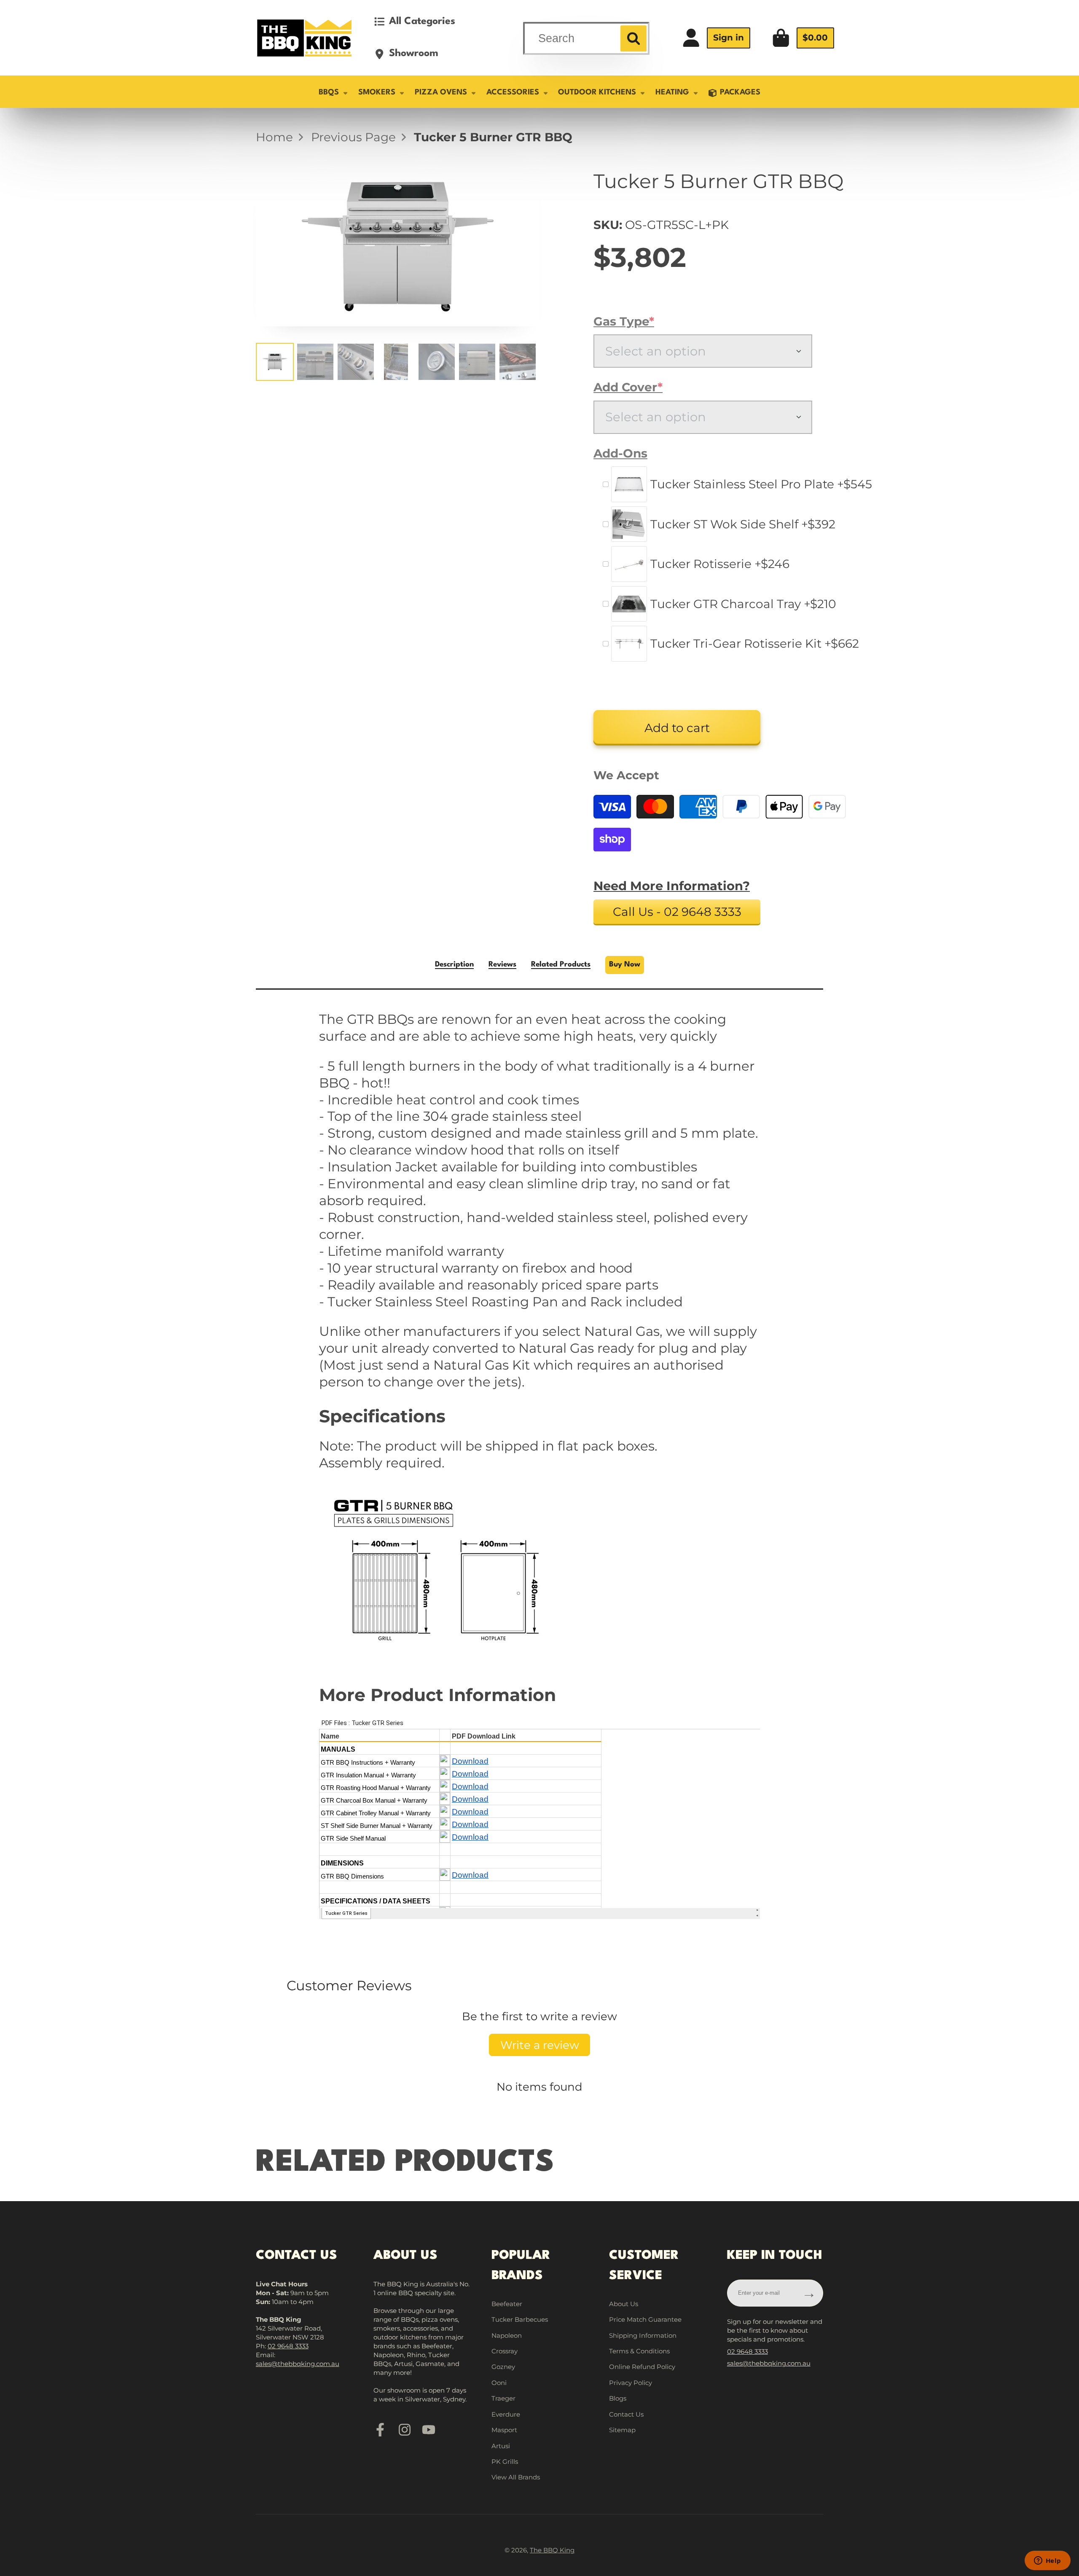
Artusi (501, 2446)
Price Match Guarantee (645, 2319)
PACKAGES (740, 92)
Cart (803, 38)
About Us (624, 2304)
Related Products (561, 965)
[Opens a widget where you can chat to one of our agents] (1047, 2561)
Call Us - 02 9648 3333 (677, 912)
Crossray (505, 2351)
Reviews (502, 965)
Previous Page (353, 137)
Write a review (540, 2045)
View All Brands (516, 2477)
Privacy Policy (631, 2383)
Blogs (618, 2398)
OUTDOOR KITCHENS (597, 92)
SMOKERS (377, 92)
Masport (504, 2430)
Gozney (503, 2367)
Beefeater (507, 2304)
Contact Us (626, 2414)
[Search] (633, 38)
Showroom (414, 54)
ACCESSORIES (513, 92)
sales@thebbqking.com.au (298, 2364)
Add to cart (677, 728)
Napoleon (507, 2335)
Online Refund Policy (642, 2367)
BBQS (329, 92)
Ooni (499, 2383)
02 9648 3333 (288, 2346)
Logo (304, 38)
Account (716, 38)
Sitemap (622, 2430)
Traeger (503, 2398)
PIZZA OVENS (441, 92)
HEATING (672, 92)
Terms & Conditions (639, 2351)
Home (274, 137)
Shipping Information (643, 2335)
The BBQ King (552, 2550)
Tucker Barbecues (520, 2319)
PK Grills (505, 2462)
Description (454, 965)
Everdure (506, 2414)
